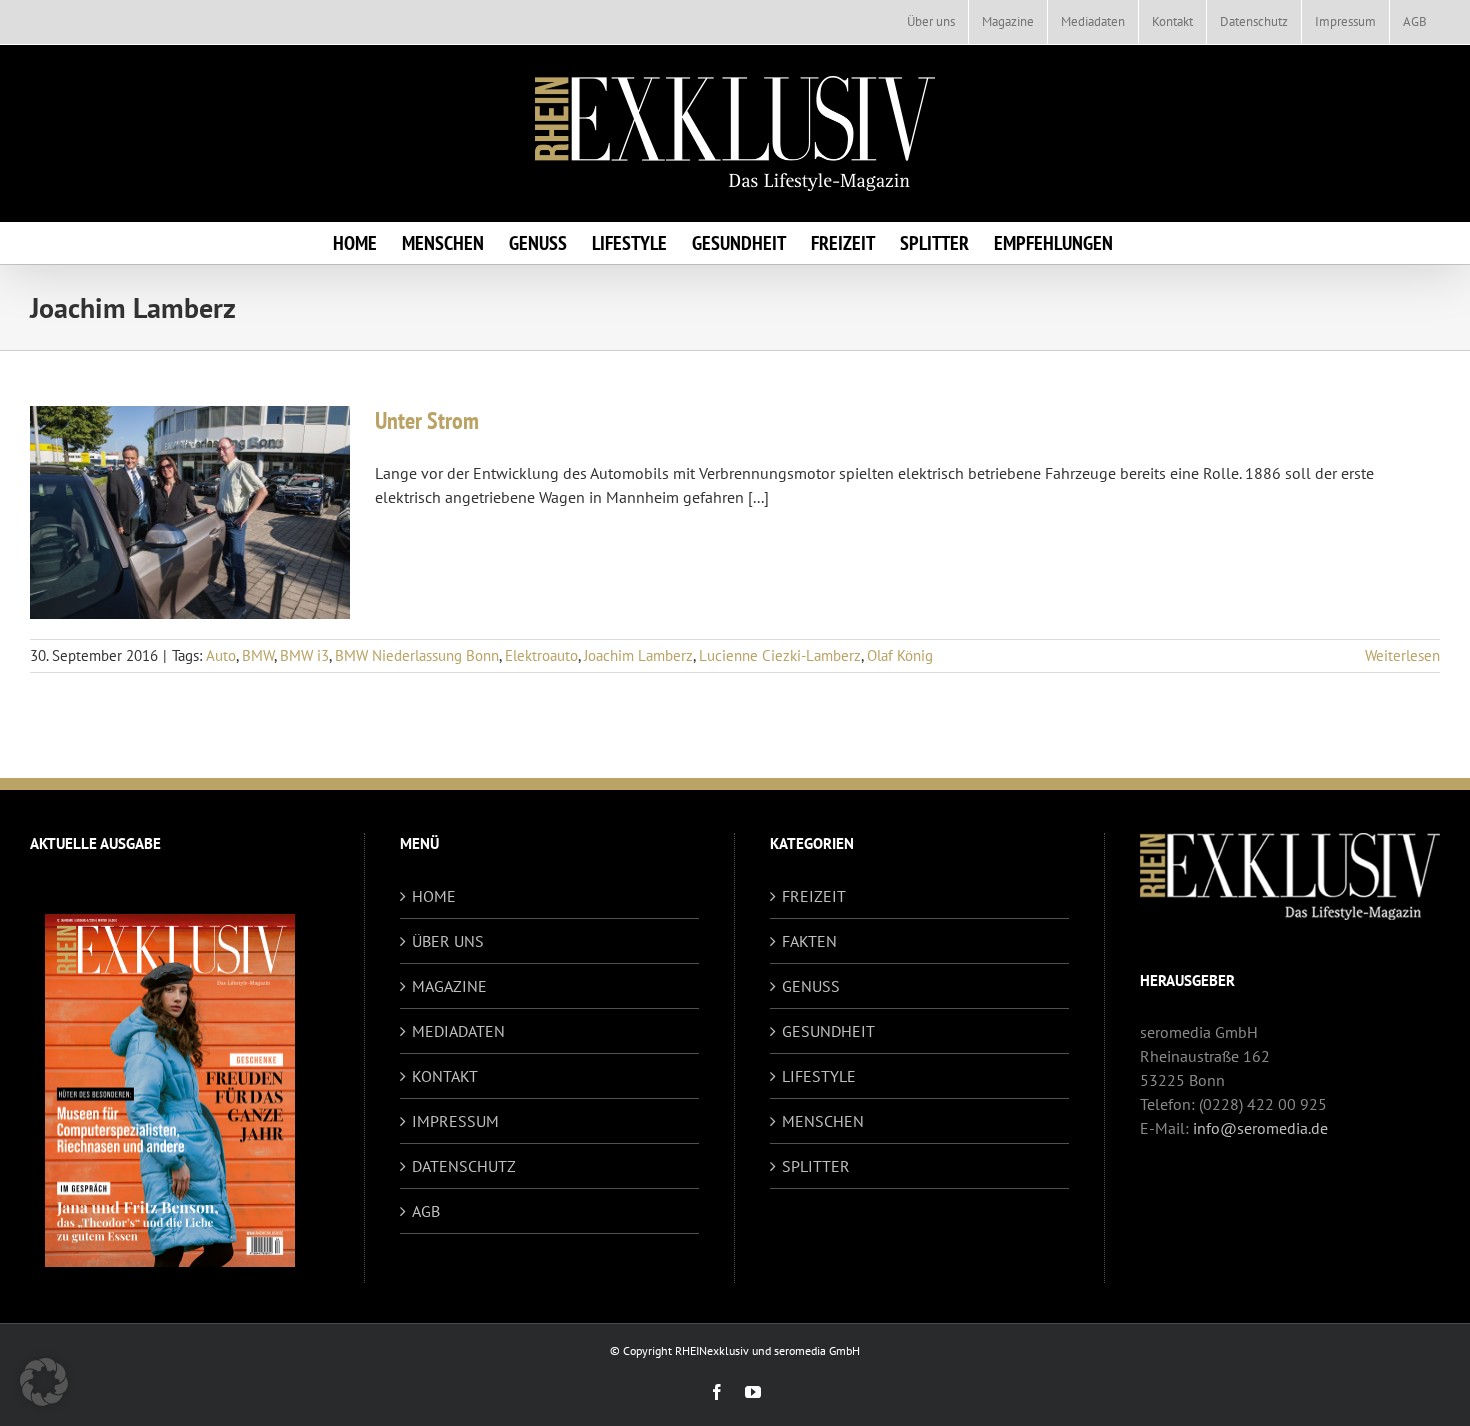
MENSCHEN (823, 1121)
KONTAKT (445, 1076)
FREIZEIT (814, 896)
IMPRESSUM (455, 1121)
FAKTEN (809, 941)
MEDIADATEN (458, 1031)
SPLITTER (816, 1166)
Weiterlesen (1402, 655)
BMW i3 (304, 655)
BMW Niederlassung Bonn (417, 655)
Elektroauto (541, 655)
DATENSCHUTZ (464, 1166)
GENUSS (811, 986)
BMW (258, 655)
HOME (434, 896)
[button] (44, 1382)
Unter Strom (427, 420)
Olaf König (900, 655)
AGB (426, 1211)
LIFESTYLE (819, 1076)
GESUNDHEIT (828, 1031)
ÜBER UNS (448, 941)
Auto (221, 655)
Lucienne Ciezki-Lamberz (780, 655)
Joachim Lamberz (638, 655)
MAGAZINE (449, 986)
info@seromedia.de (1260, 1128)
